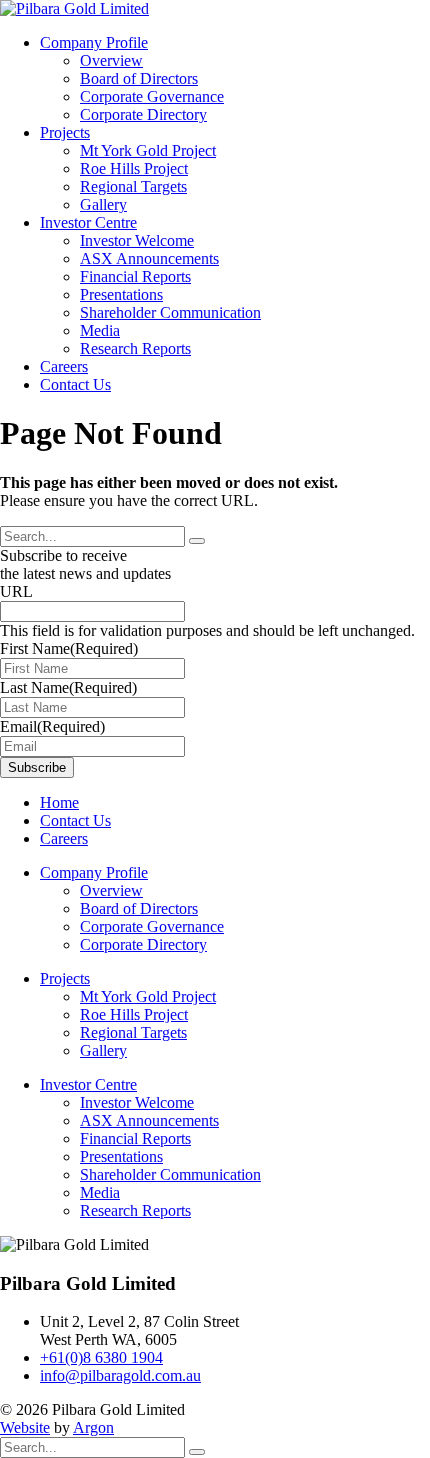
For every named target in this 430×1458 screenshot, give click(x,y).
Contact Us (75, 384)
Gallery (103, 204)
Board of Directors (139, 78)
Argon (93, 1427)
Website (25, 1427)
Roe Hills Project (134, 168)
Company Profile (94, 42)
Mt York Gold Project (148, 150)
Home (59, 802)
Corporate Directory (143, 114)
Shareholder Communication (170, 312)
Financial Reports (135, 276)
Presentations (121, 294)
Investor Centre (88, 222)
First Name (69, 648)
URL (16, 591)
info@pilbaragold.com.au (120, 1375)
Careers (64, 366)
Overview (111, 60)
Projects (65, 132)
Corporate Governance (152, 96)
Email (52, 726)
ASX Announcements (149, 258)
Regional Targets (133, 186)
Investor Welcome (137, 240)
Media (100, 330)
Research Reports (135, 348)
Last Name (68, 687)
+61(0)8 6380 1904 (101, 1357)
